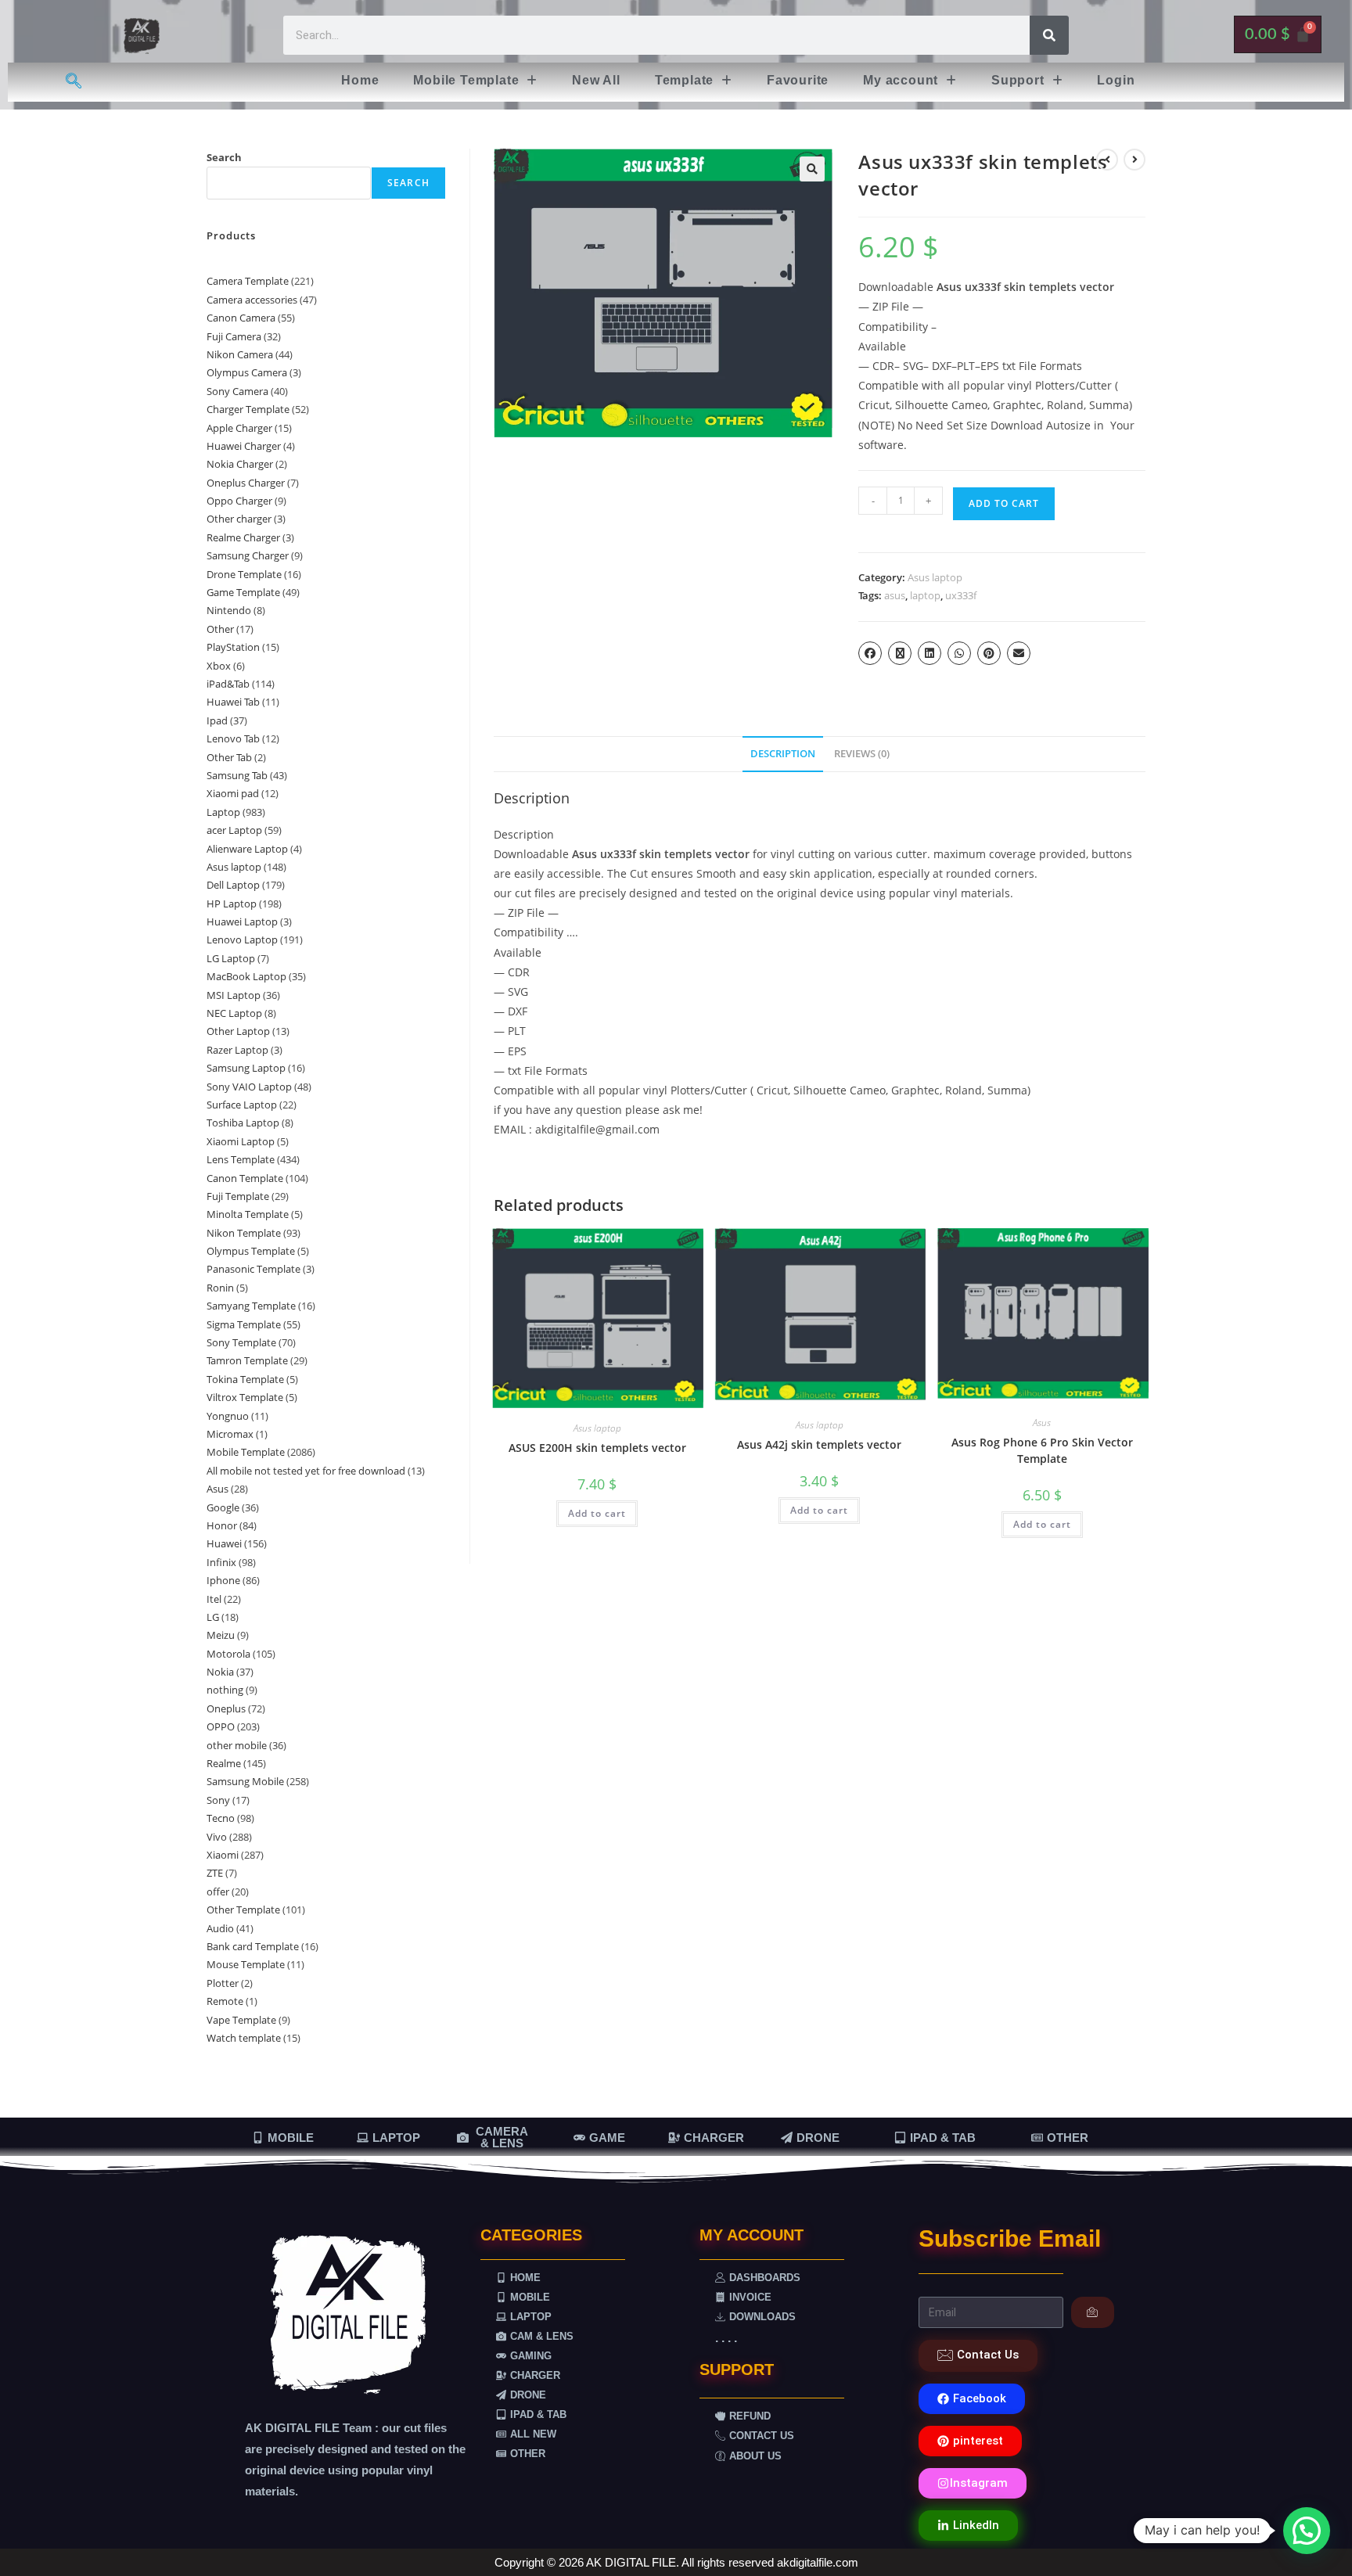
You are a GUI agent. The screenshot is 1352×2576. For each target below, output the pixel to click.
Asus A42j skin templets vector (819, 1444)
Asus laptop (935, 577)
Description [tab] (783, 754)
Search (224, 157)
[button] (475, 81)
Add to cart (1004, 503)
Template (684, 80)
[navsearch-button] (74, 82)
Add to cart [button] (597, 1513)
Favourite (798, 80)
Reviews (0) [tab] (862, 754)
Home (360, 80)
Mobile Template (466, 80)
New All (596, 80)
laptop (925, 595)
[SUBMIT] (1093, 2312)
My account (901, 80)
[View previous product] (1107, 160)
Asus (1042, 1423)
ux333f (961, 595)
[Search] (1049, 35)
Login (1116, 80)
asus (895, 595)
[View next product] (1134, 160)
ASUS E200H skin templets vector (597, 1448)
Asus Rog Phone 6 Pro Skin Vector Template (1042, 1450)
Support (1018, 80)
